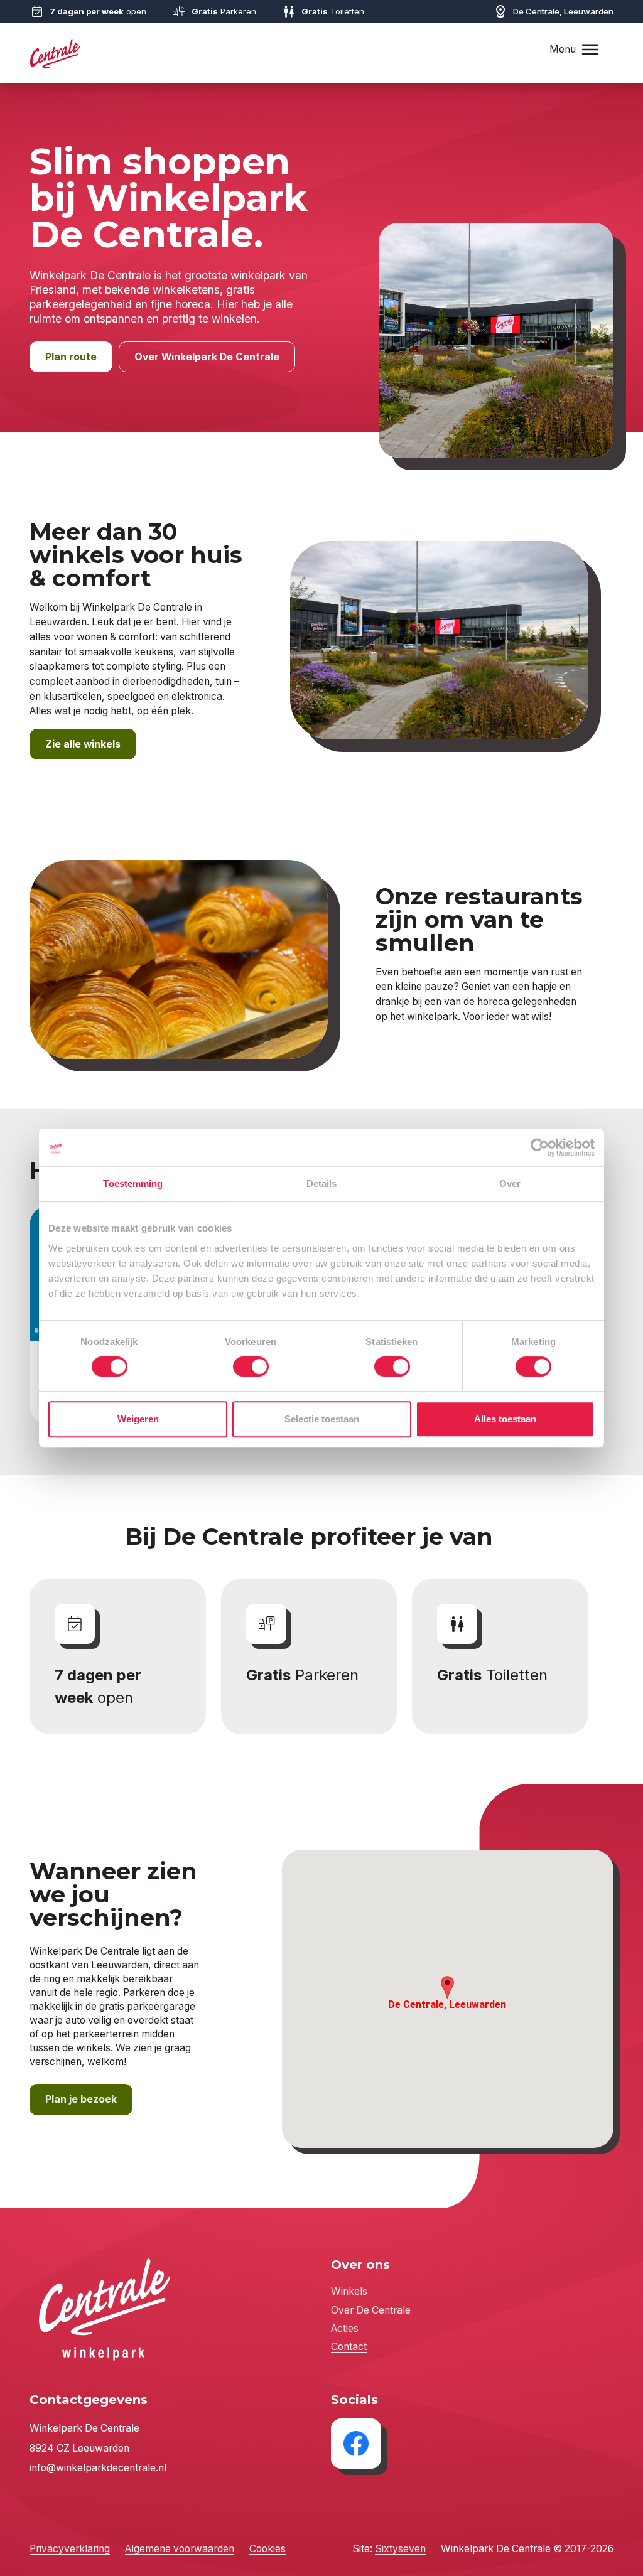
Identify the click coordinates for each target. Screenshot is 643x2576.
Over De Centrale (371, 2310)
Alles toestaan (505, 1419)
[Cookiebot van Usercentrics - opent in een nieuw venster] (540, 1147)
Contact (349, 2347)
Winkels (349, 2291)
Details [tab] (322, 1183)
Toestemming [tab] (133, 1183)
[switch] (251, 1366)
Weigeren (138, 1419)
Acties (345, 2328)
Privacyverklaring (70, 2549)
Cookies (267, 2549)
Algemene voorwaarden (180, 2549)
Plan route (71, 357)
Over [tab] (510, 1183)
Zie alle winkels (83, 744)
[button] (447, 1988)
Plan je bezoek (81, 2099)
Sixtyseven (400, 2549)
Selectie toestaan (322, 1419)
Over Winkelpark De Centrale (207, 357)
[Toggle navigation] (590, 49)
